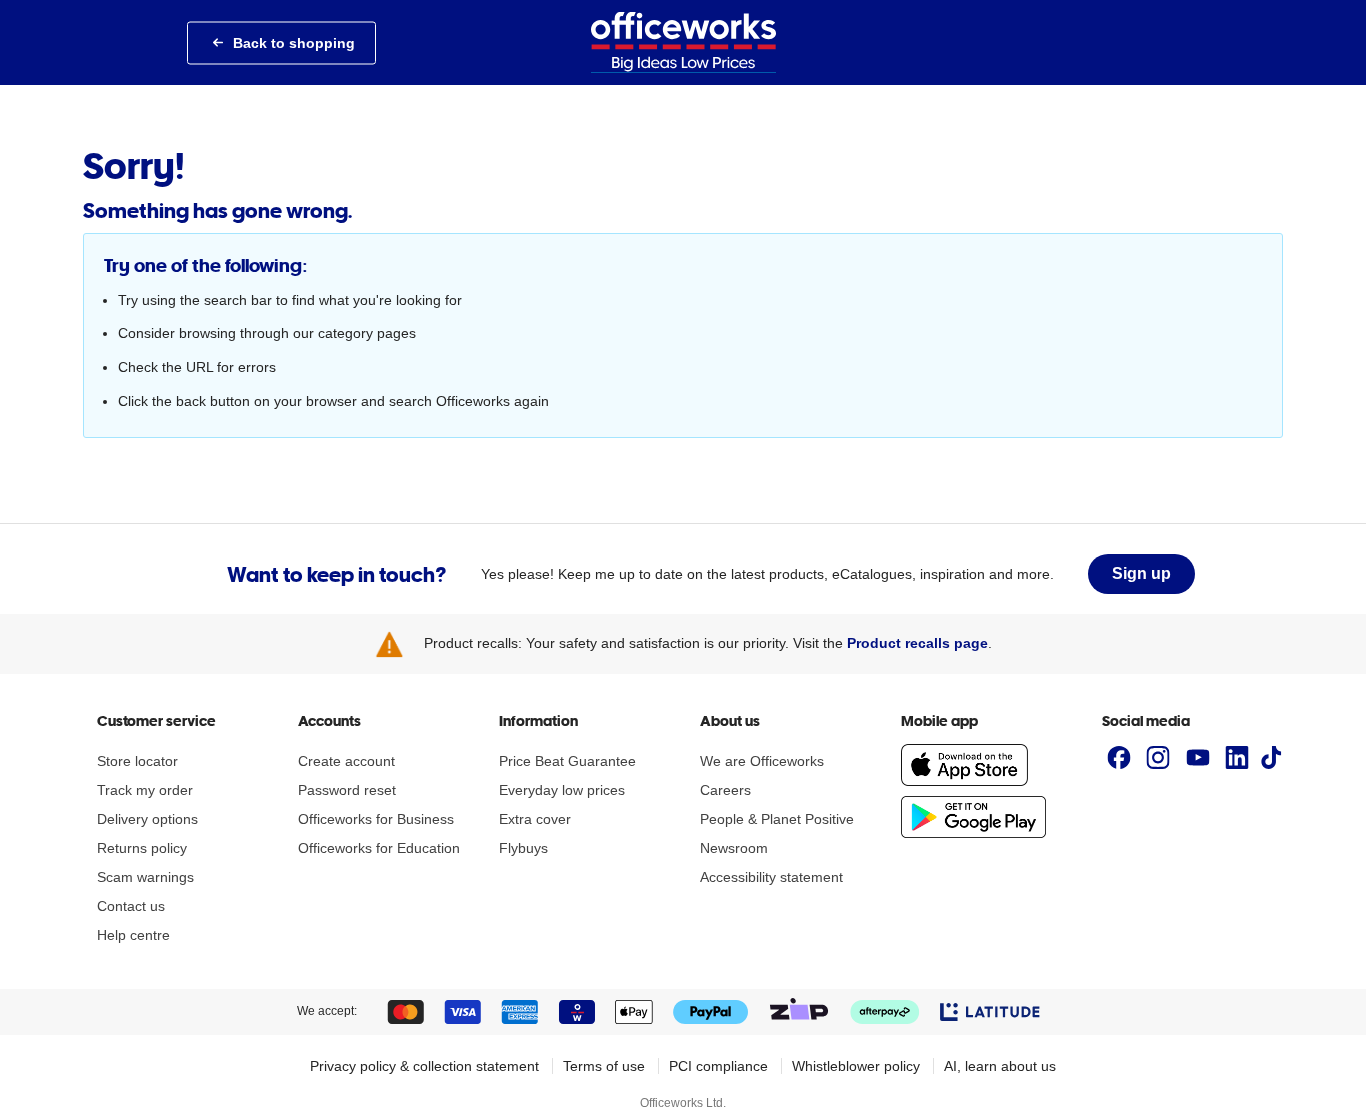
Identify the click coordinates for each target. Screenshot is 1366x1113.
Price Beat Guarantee (567, 761)
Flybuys (523, 848)
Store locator (137, 761)
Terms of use (604, 1066)
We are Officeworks (762, 761)
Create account (346, 761)
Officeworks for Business (376, 819)
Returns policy (142, 848)
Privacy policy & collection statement (424, 1066)
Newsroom (734, 848)
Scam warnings (145, 877)
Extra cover (535, 819)
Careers (725, 790)
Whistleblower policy (856, 1066)
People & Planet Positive (777, 819)
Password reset (347, 790)
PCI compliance (718, 1066)
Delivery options (147, 819)
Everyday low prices (562, 790)
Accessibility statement (771, 877)
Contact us (131, 906)
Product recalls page (917, 643)
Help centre (133, 935)
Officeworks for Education (379, 848)
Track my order (145, 790)
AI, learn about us (1000, 1066)
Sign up (1141, 573)
